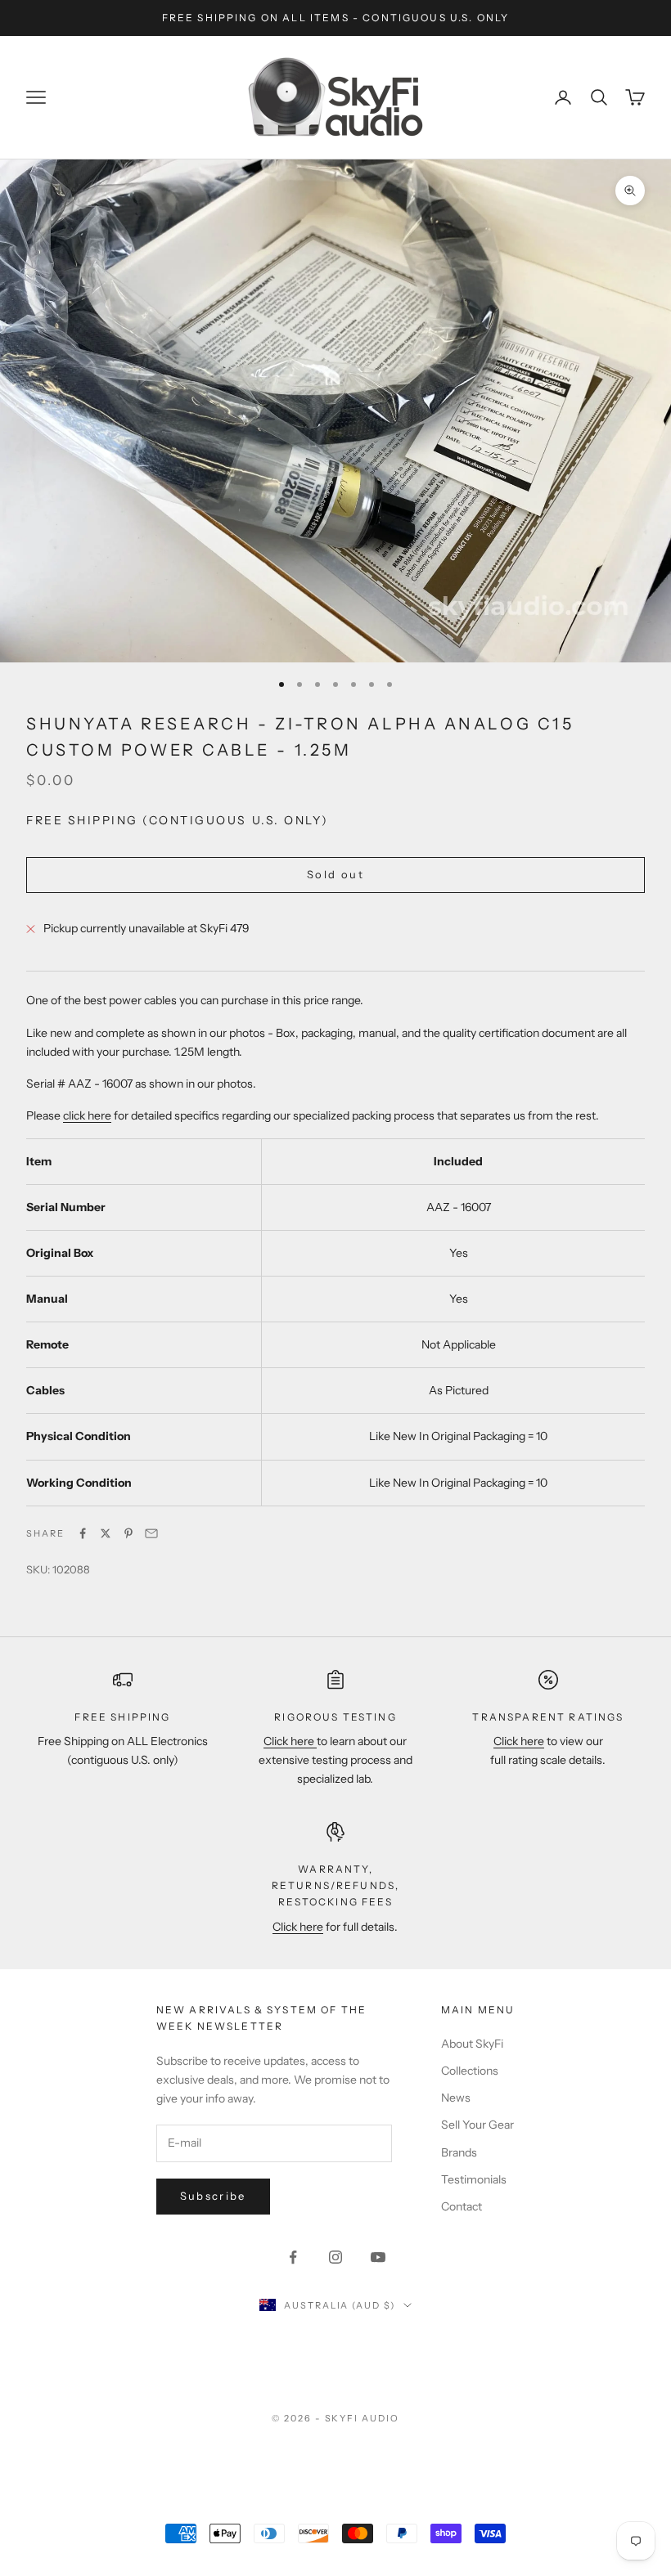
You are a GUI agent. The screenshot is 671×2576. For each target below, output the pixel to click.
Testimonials (474, 2179)
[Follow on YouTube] (378, 2257)
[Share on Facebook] (83, 1533)
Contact (462, 2206)
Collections (470, 2071)
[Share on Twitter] (106, 1533)
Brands (459, 2152)
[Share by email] (151, 1533)
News (456, 2098)
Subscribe (213, 2196)
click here (87, 1115)
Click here (290, 1741)
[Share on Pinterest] (128, 1533)
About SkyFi (472, 2044)
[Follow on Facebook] (293, 2257)
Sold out (335, 874)
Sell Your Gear (477, 2125)
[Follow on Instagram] (335, 2257)
